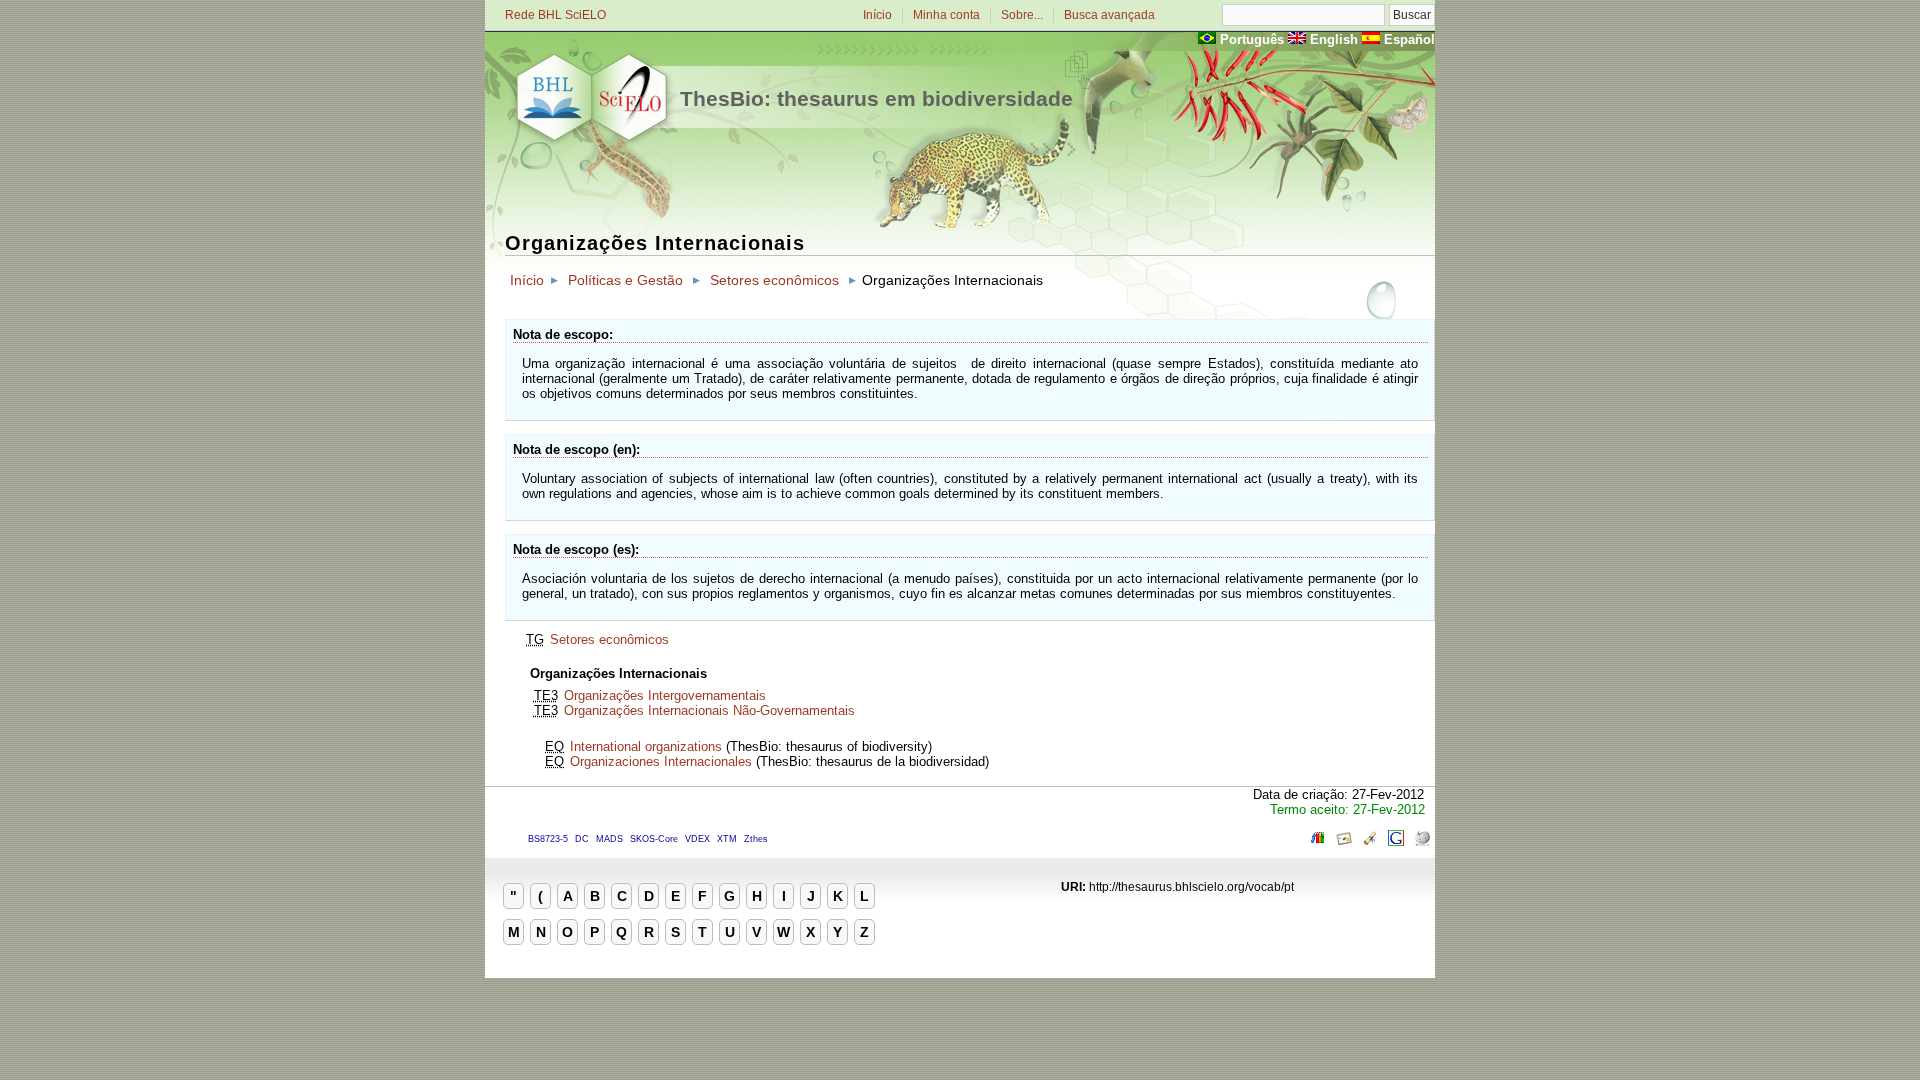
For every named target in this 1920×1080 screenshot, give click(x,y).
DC (582, 839)
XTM (727, 839)
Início (877, 15)
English (1334, 39)
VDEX (697, 839)
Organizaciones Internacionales (661, 761)
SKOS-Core (654, 839)
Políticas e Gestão (625, 280)
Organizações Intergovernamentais (665, 695)
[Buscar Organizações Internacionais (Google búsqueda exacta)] (1396, 841)
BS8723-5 (548, 839)
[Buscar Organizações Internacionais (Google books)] (1318, 841)
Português (1252, 39)
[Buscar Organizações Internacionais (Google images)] (1344, 841)
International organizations (646, 746)
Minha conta (946, 15)
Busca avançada (1109, 15)
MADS (609, 839)
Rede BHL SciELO (555, 15)
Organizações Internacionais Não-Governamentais (709, 710)
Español (1409, 39)
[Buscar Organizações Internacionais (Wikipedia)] (1422, 841)
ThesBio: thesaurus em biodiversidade (876, 98)
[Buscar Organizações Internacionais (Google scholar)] (1370, 841)
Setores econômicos (774, 280)
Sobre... (1022, 15)
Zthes (756, 839)
